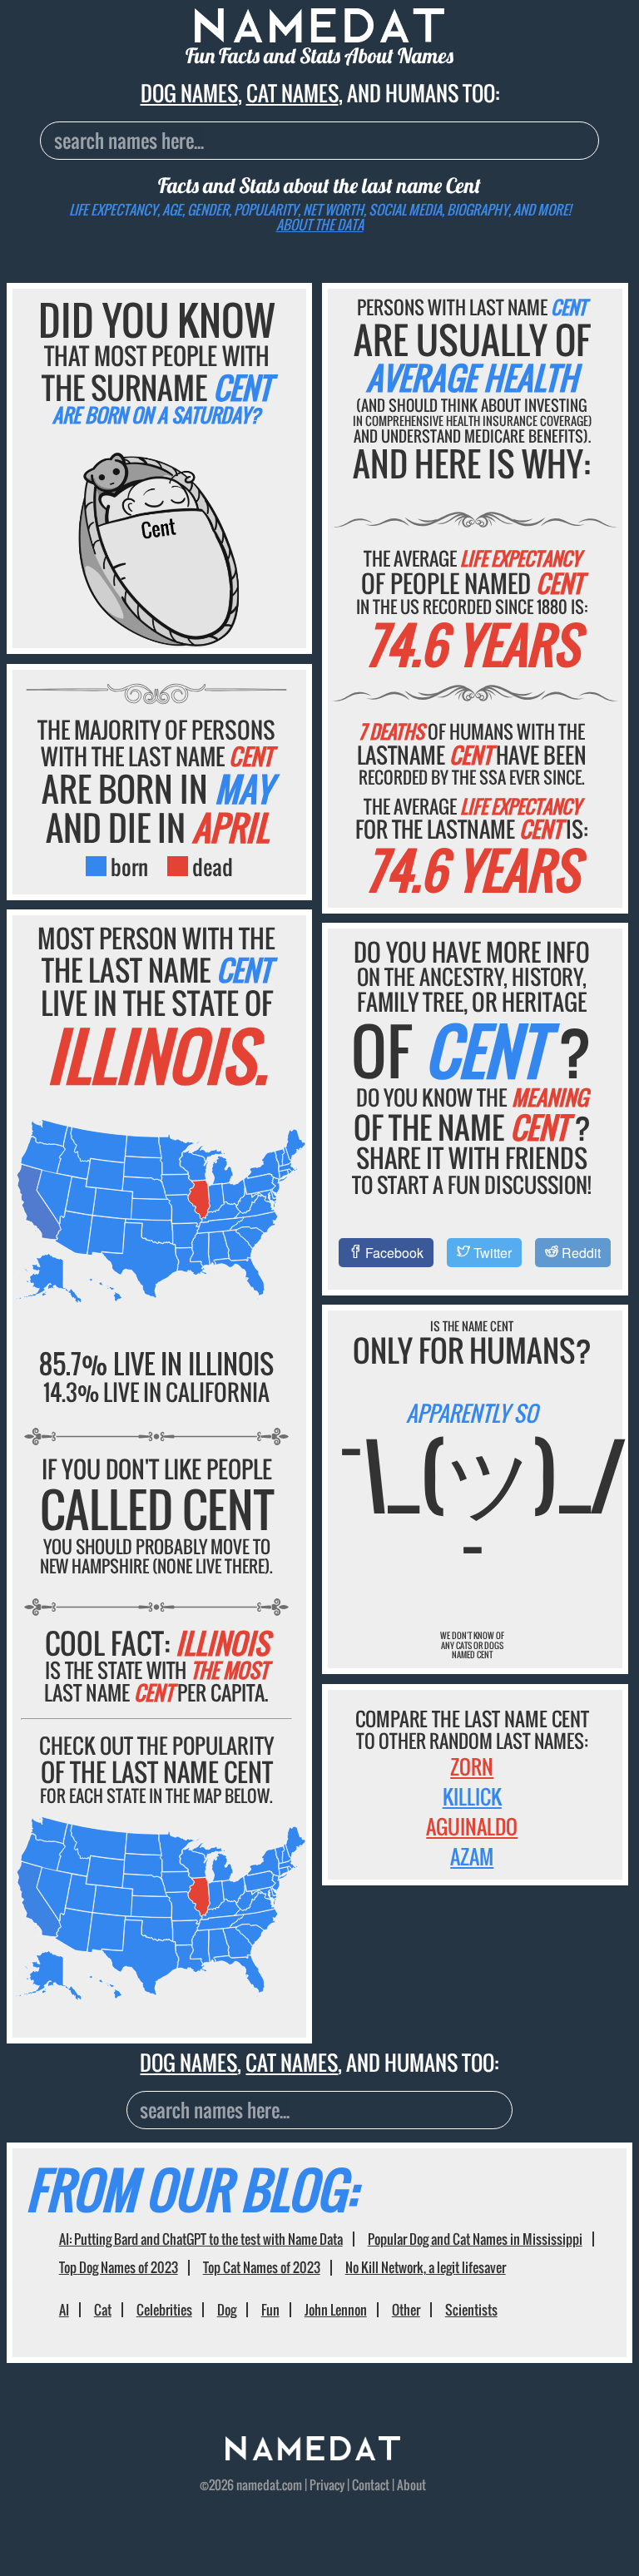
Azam (472, 1856)
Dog (227, 2310)
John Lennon (336, 2310)
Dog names (189, 93)
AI (64, 2310)
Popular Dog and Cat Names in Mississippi (475, 2239)
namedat (258, 2484)
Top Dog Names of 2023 (119, 2267)
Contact (371, 2484)
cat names (292, 93)
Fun (270, 2310)
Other (406, 2310)
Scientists (471, 2310)
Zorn (472, 1766)
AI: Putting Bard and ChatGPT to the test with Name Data (201, 2239)
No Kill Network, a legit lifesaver (426, 2267)
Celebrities (164, 2310)
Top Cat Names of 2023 (262, 2267)
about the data (320, 225)
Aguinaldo (472, 1826)
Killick (472, 1796)
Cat (103, 2310)
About (411, 2484)
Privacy (327, 2484)
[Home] (313, 2455)
